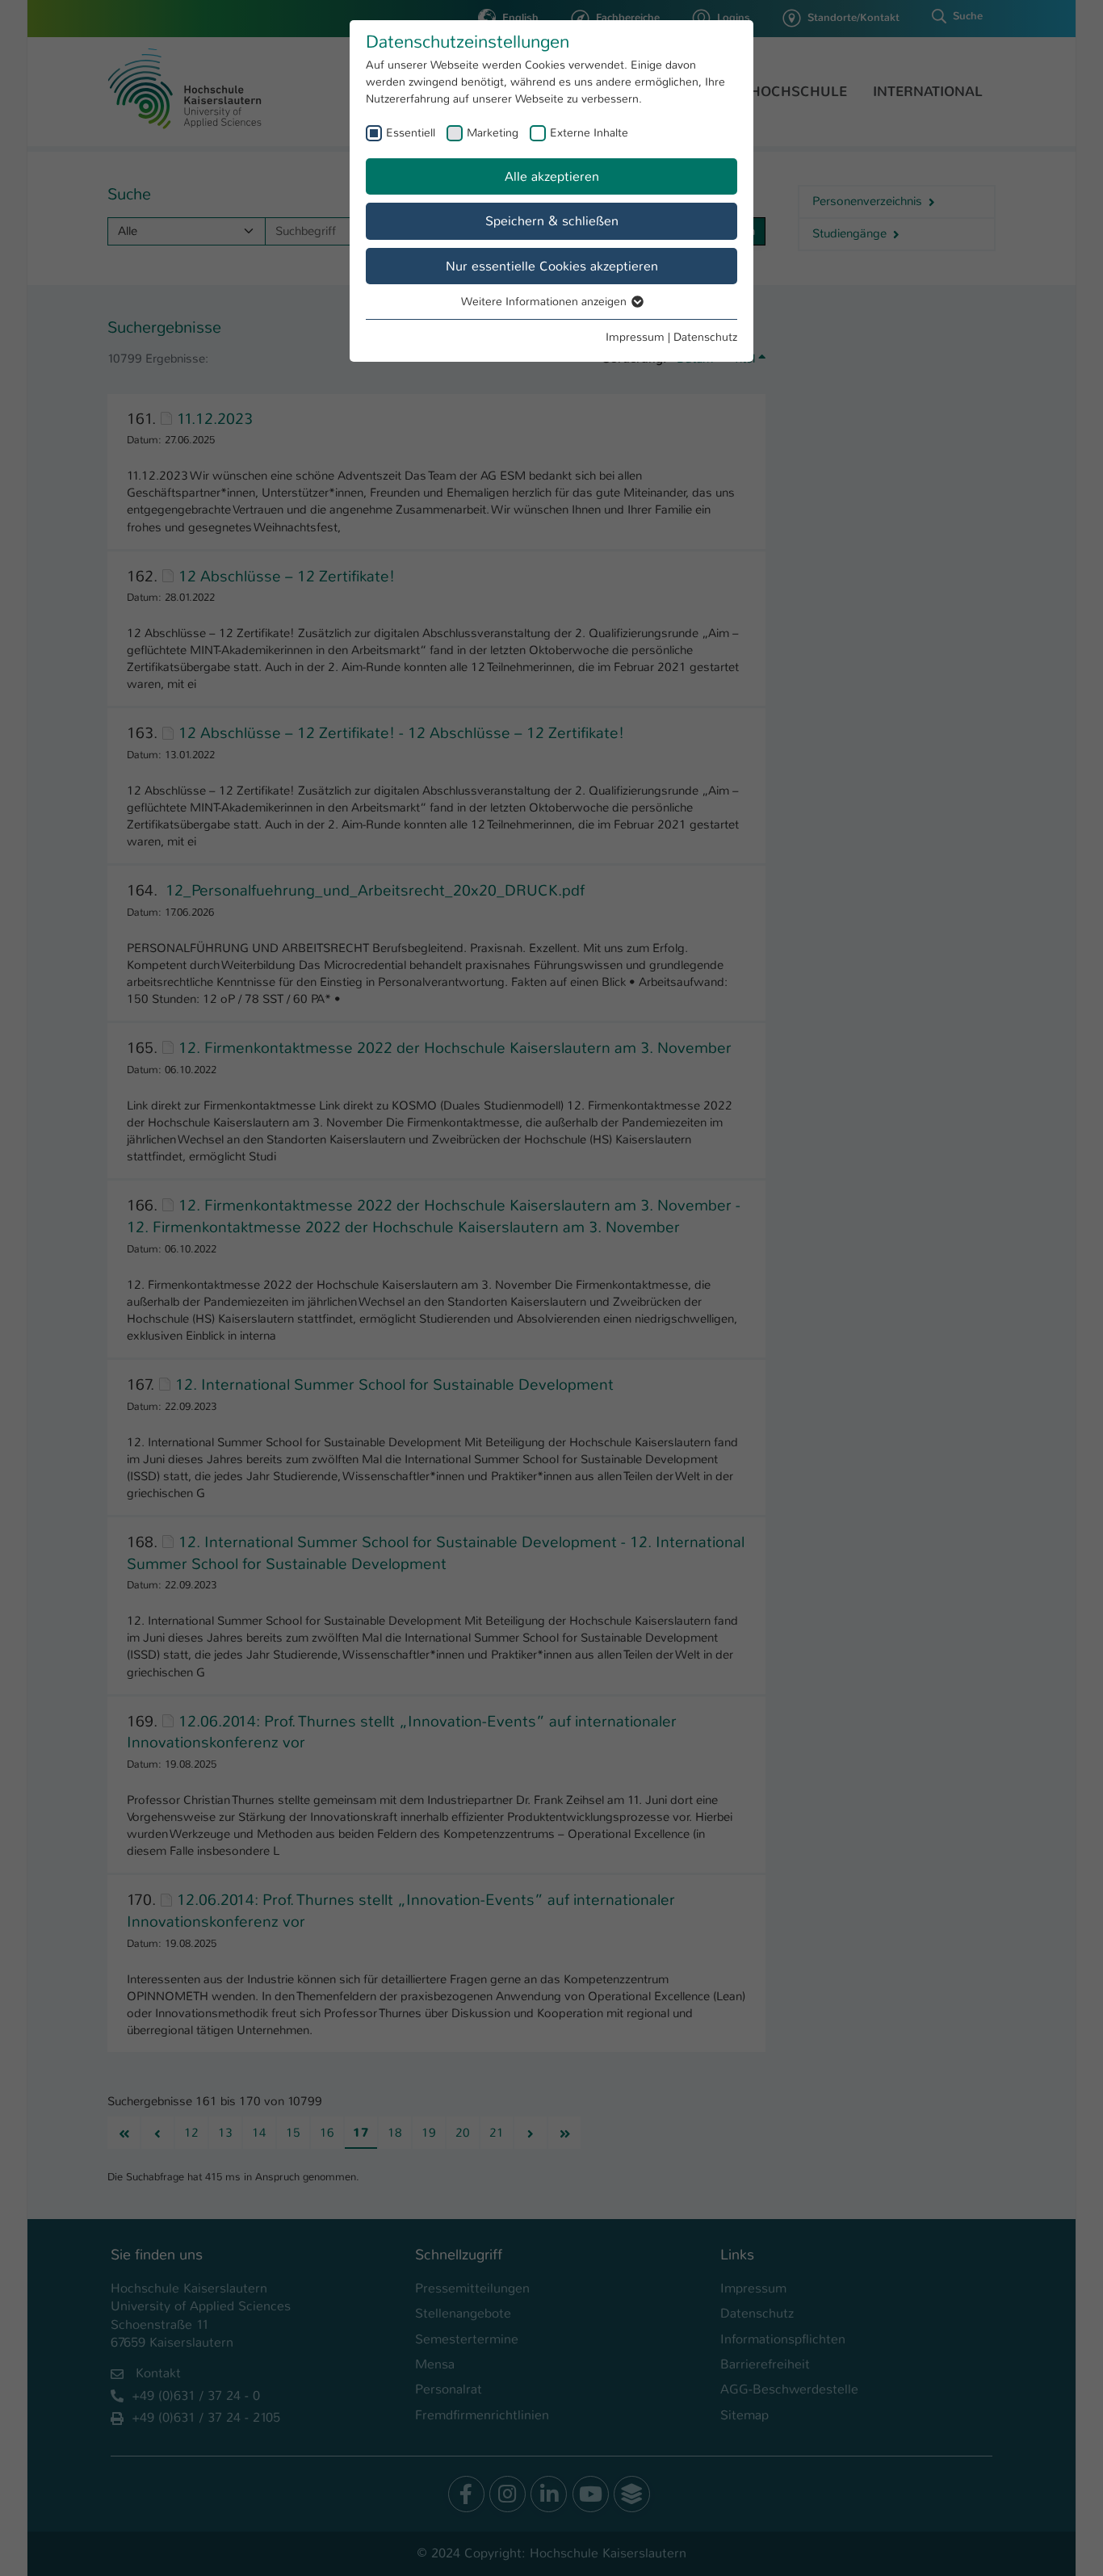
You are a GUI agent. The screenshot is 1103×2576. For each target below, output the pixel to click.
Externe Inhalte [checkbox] (589, 132)
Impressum (635, 337)
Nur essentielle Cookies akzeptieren (552, 266)
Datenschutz (705, 337)
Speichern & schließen (552, 221)
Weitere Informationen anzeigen (545, 301)
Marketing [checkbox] (493, 132)
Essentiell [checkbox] (411, 132)
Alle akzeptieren (552, 176)
